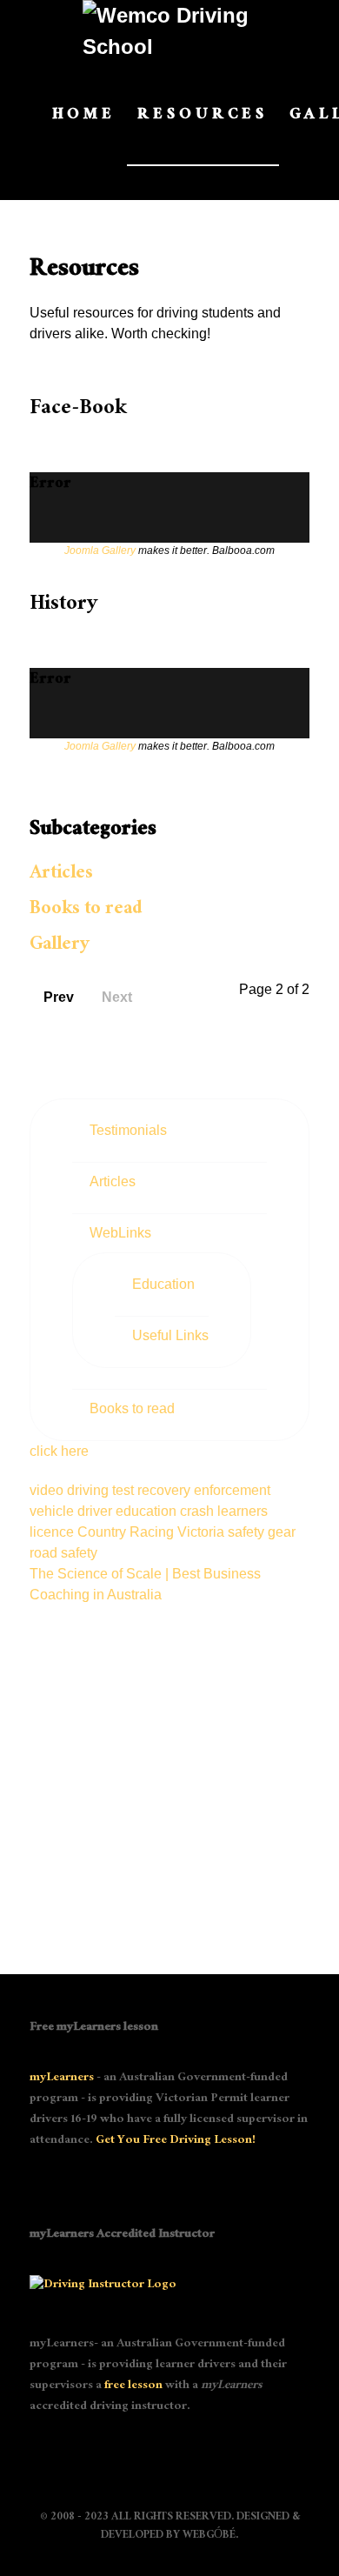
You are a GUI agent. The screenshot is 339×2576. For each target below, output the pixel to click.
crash (199, 1511)
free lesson (133, 2386)
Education (163, 1284)
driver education (129, 1511)
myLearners (62, 2079)
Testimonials (128, 1130)
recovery (166, 1490)
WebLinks (120, 1233)
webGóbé (209, 2536)
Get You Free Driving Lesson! (176, 2141)
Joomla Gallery (100, 551)
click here (59, 1451)
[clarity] (169, 31)
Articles (61, 874)
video (48, 1490)
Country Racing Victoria (153, 1532)
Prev (59, 997)
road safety (63, 1553)
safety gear (262, 1532)
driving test (102, 1490)
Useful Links (170, 1335)
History (63, 606)
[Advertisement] (169, 1775)
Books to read (86, 910)
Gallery (60, 946)
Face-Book (78, 410)
